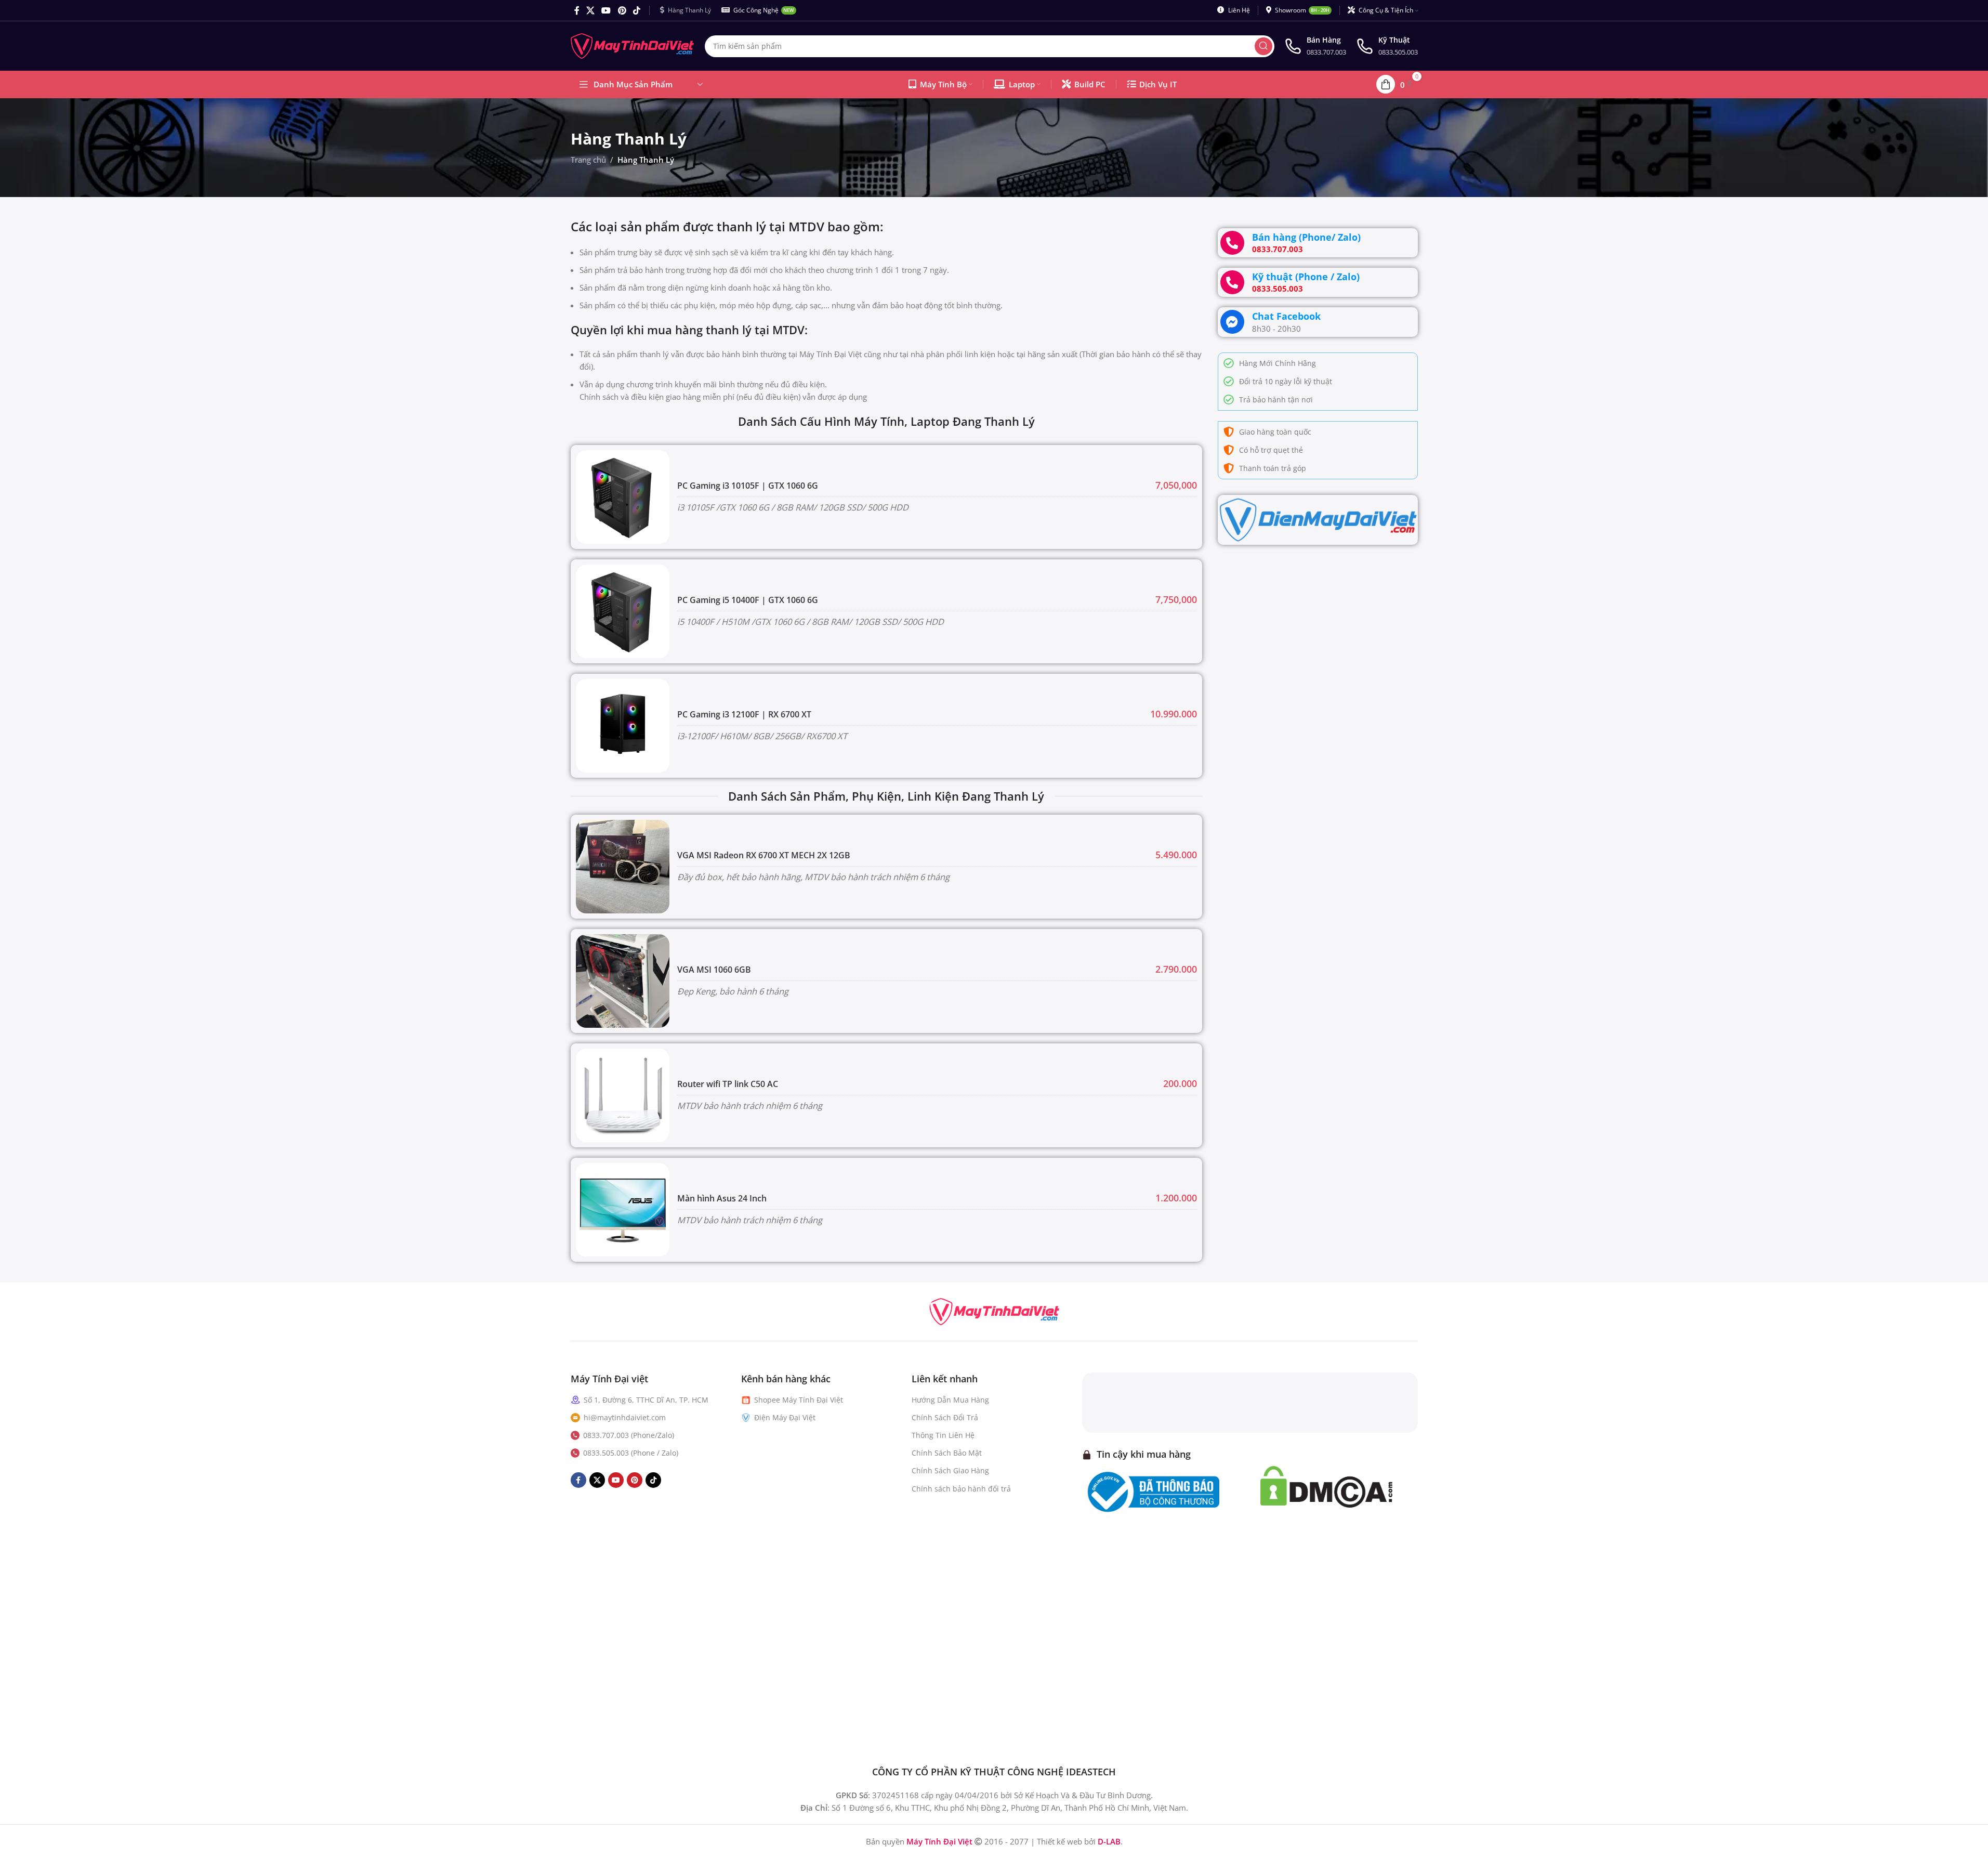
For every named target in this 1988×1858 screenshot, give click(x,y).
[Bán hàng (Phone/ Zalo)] (1232, 243)
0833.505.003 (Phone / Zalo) (631, 1453)
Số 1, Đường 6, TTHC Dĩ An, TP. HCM (646, 1400)
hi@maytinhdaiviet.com (625, 1417)
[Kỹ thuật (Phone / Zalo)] (1232, 282)
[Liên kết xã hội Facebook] (577, 10)
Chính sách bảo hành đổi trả (961, 1489)
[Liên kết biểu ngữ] (1318, 520)
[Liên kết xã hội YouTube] (606, 10)
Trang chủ (588, 160)
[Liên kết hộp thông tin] (1315, 46)
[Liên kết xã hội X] (591, 10)
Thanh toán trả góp (1273, 468)
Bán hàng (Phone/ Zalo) (1306, 237)
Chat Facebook (1286, 316)
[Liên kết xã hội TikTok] (636, 10)
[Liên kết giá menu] (886, 1095)
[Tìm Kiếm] (1263, 46)
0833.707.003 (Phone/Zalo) (629, 1435)
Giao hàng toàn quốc (1275, 432)
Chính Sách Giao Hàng (950, 1470)
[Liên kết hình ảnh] (994, 1311)
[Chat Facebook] (1232, 322)
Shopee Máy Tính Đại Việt (799, 1400)
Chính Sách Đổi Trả (945, 1417)
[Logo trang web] (633, 45)
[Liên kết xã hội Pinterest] (622, 10)
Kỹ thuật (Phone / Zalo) (1306, 277)
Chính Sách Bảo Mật (947, 1453)
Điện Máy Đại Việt (785, 1417)
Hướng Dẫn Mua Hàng (950, 1400)
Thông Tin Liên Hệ (943, 1435)
